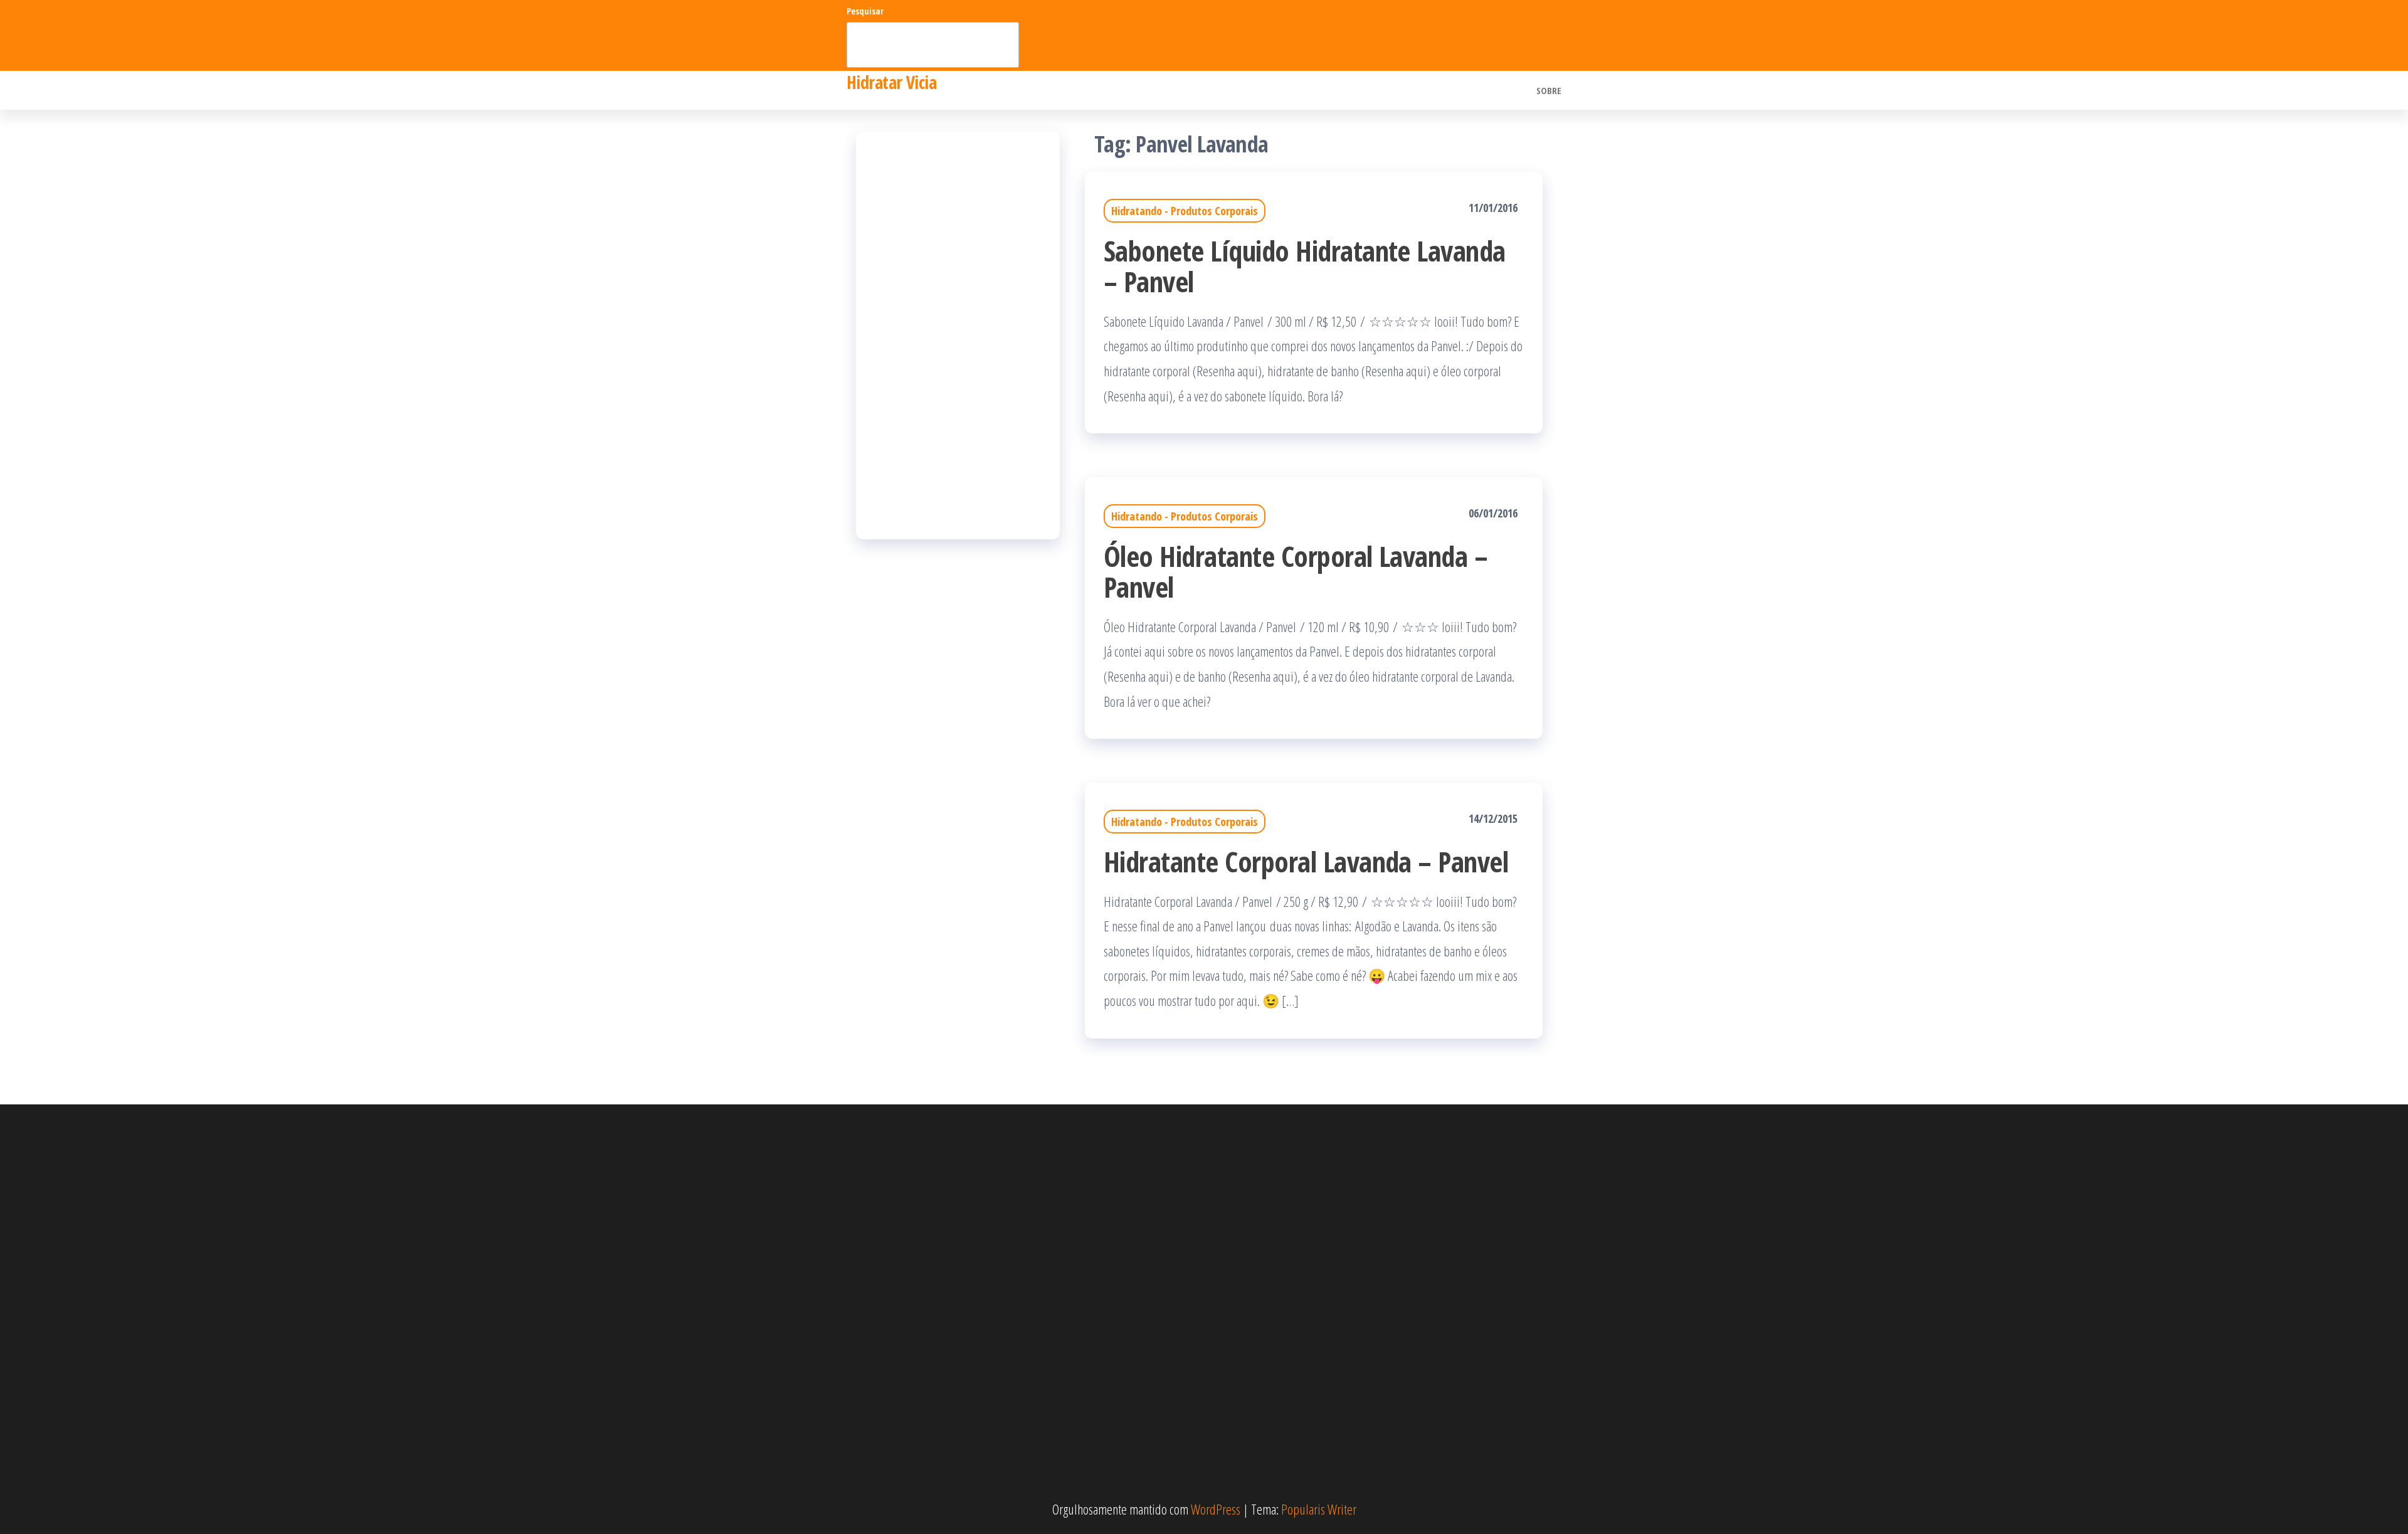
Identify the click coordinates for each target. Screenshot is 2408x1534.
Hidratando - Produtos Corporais (1185, 211)
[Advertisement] (958, 336)
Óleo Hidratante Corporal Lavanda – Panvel (1296, 571)
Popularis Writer (1319, 1509)
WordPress (1216, 1509)
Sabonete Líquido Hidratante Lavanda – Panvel (1305, 266)
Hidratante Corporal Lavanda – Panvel (1306, 861)
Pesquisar (865, 11)
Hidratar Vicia (891, 82)
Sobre (1549, 90)
